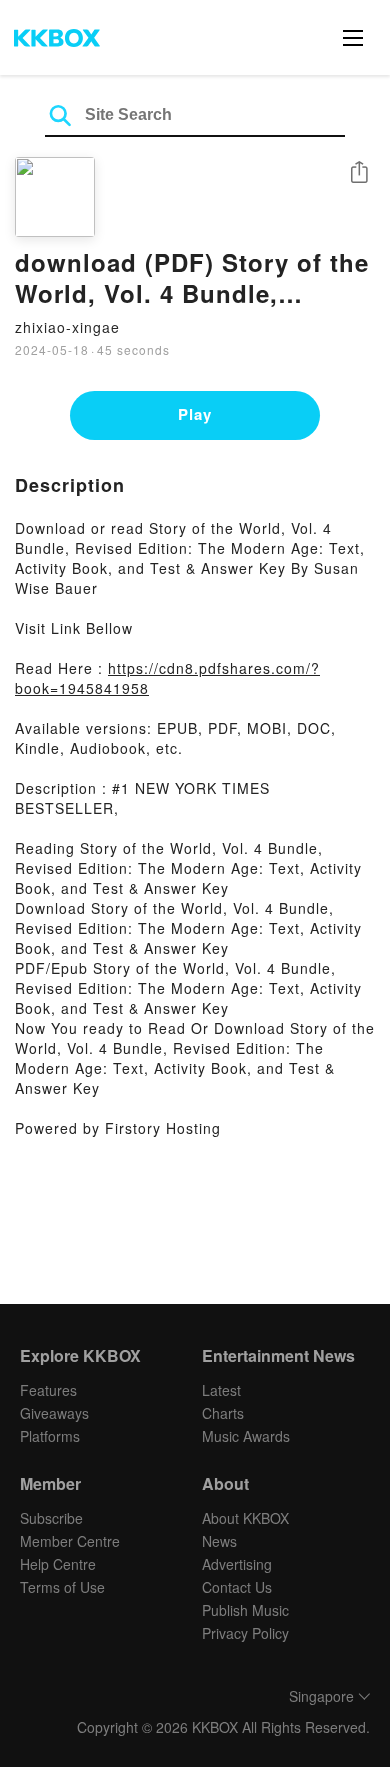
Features (48, 1390)
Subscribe (51, 1518)
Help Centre (58, 1564)
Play (195, 414)
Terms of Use (62, 1587)
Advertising (237, 1564)
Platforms (50, 1436)
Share (359, 173)
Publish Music (245, 1610)
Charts (223, 1413)
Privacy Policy (245, 1633)
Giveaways (54, 1413)
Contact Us (237, 1587)
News (219, 1541)
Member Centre (70, 1541)
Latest (221, 1390)
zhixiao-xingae (67, 327)
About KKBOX (245, 1518)
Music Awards (246, 1436)
